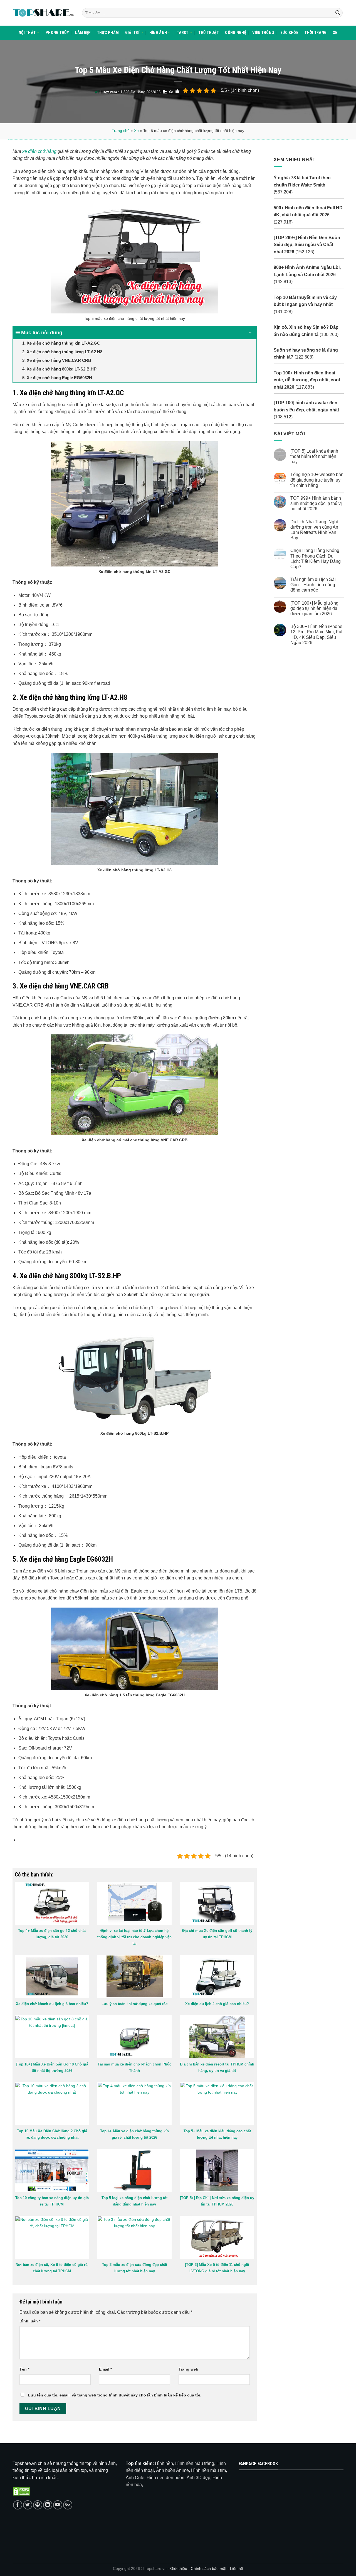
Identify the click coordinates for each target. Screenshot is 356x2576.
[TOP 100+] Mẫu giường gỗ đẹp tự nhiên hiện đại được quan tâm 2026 (314, 608)
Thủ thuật (209, 33)
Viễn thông (263, 33)
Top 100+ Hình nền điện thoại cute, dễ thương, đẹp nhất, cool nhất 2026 (307, 380)
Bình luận (30, 2321)
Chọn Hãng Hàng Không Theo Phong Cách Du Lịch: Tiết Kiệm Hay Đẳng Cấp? (315, 559)
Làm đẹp (83, 33)
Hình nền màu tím (208, 2470)
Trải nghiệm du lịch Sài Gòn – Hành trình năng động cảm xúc (313, 585)
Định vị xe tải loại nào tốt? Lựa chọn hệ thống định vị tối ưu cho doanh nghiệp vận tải (134, 1937)
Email (105, 2369)
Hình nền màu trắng (195, 2463)
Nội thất (27, 33)
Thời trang (316, 33)
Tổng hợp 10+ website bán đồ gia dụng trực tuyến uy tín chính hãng (317, 480)
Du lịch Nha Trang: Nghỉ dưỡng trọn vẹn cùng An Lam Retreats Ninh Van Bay (314, 530)
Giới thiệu (179, 2568)
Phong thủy (57, 33)
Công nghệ (236, 33)
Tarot (183, 33)
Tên (24, 2369)
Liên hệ (237, 2568)
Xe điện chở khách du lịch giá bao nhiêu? (52, 2004)
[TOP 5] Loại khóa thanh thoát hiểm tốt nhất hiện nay (314, 456)
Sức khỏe (289, 33)
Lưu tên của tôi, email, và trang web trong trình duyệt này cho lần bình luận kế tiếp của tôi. (115, 2395)
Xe (335, 33)
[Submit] (338, 13)
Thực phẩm (108, 33)
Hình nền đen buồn (165, 2478)
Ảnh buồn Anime (172, 2470)
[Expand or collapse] (250, 333)
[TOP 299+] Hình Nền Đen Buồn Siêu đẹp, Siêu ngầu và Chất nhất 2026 (307, 245)
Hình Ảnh (158, 33)
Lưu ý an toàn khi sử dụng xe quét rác (134, 2004)
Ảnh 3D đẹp (198, 2478)
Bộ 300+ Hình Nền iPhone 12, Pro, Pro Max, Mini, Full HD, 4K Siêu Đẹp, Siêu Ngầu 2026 (317, 635)
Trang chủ (121, 131)
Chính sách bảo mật (209, 2568)
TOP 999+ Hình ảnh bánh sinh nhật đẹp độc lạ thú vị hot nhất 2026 (316, 503)
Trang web (188, 2369)
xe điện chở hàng (39, 151)
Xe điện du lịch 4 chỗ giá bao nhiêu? (217, 2004)
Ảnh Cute (135, 2478)
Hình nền (164, 2463)
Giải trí (132, 33)
